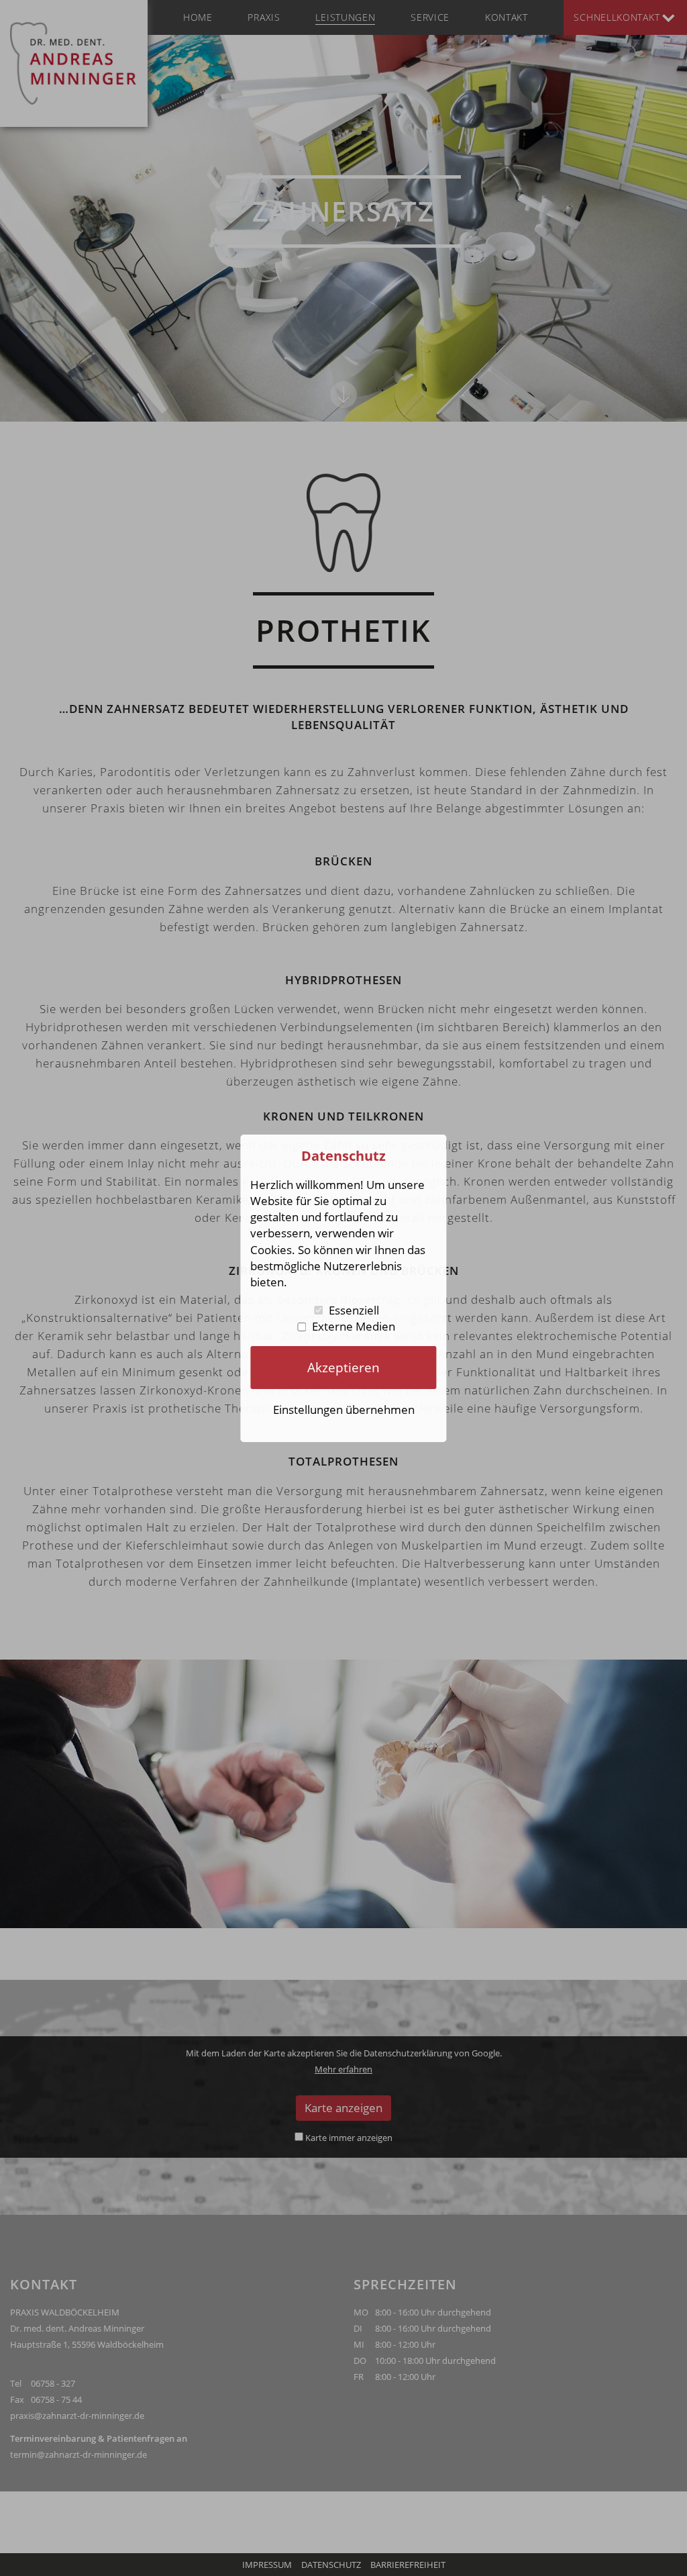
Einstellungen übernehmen (344, 1410)
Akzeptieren (343, 1367)
